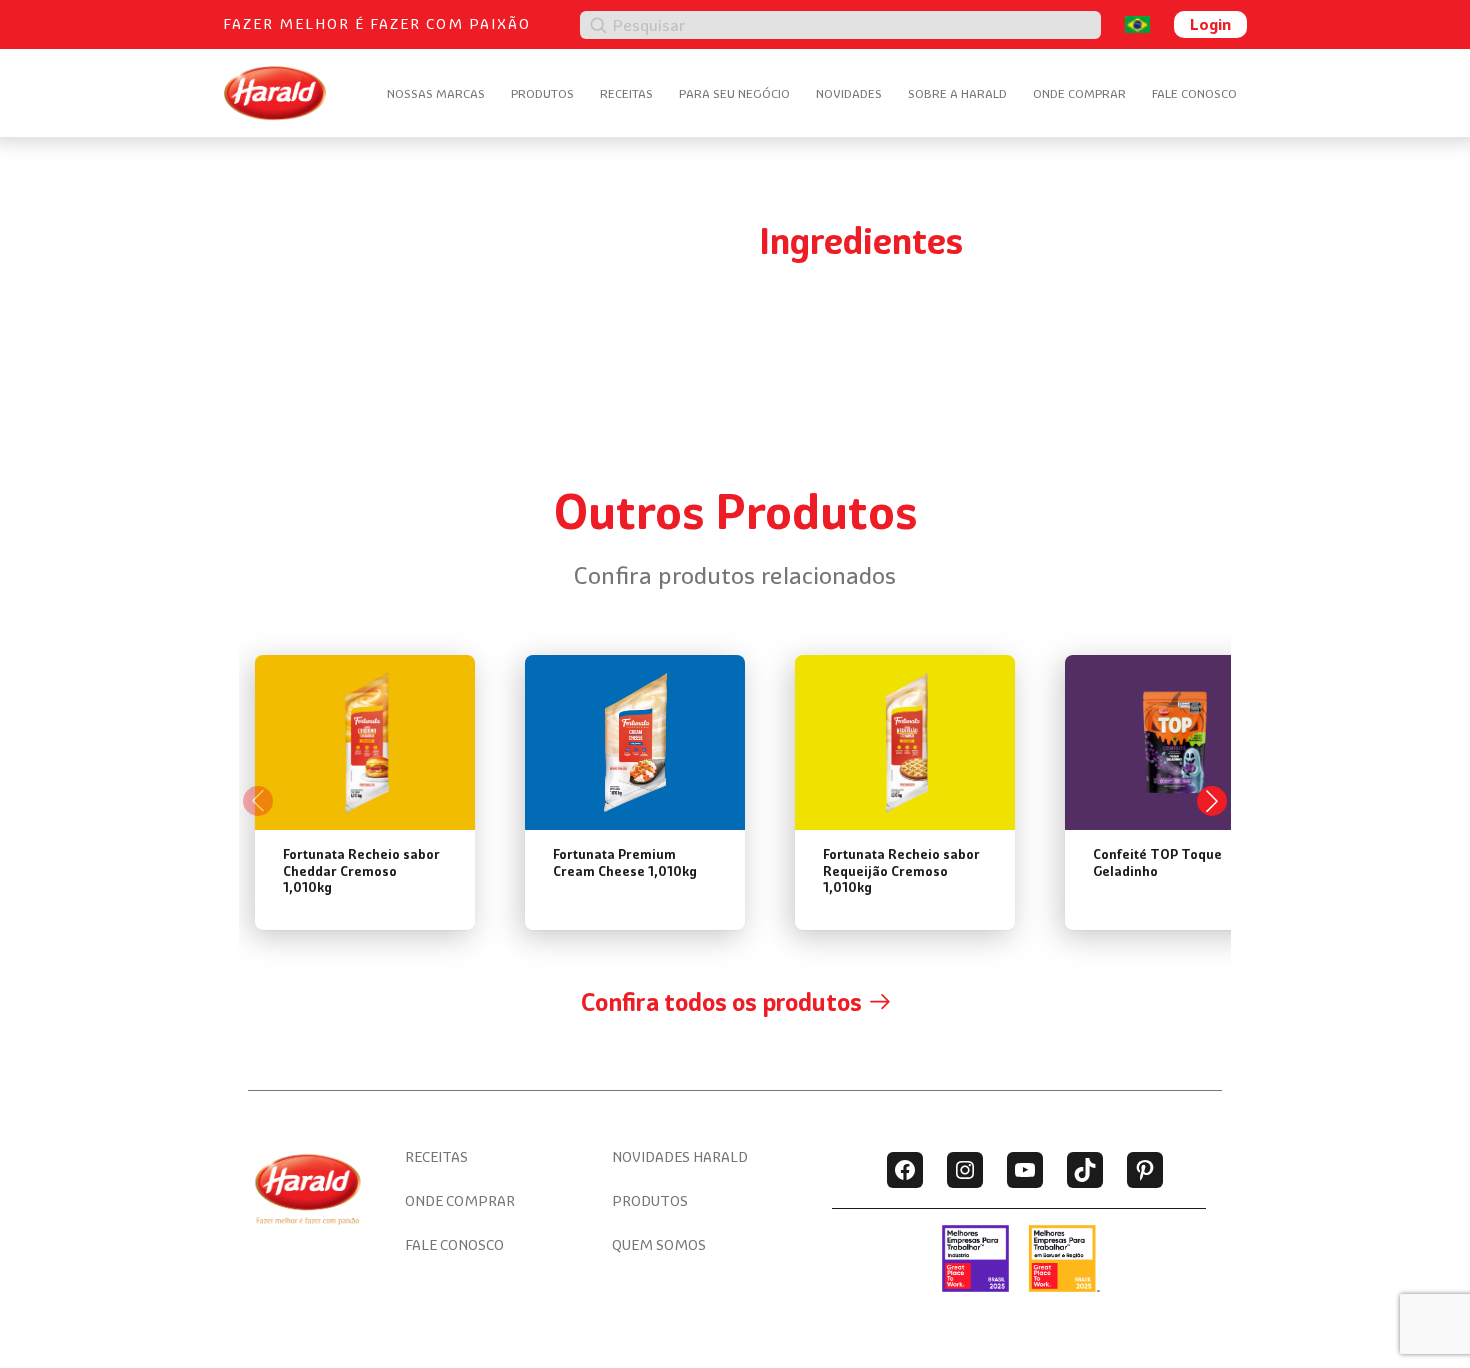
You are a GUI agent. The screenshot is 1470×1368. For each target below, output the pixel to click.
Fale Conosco (1194, 93)
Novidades (849, 93)
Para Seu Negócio (734, 93)
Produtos (542, 93)
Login (1210, 24)
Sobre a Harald (957, 93)
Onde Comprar (1079, 93)
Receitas (626, 93)
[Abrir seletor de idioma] (1137, 24)
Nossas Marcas (436, 93)
